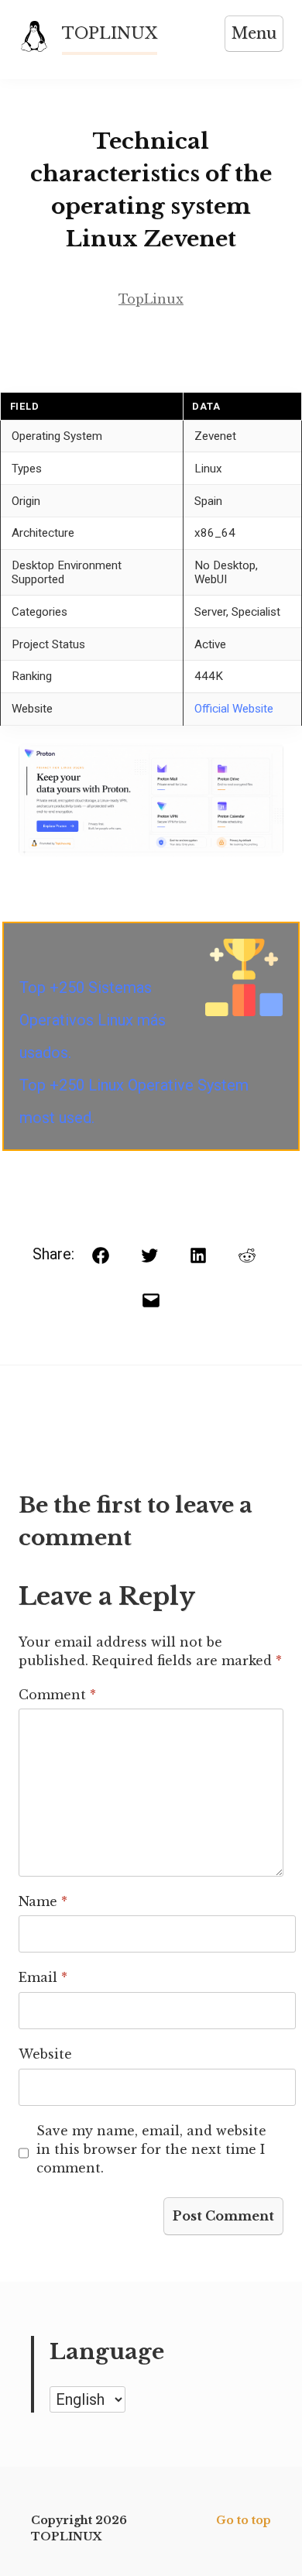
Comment (57, 1695)
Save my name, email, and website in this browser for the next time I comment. (151, 2149)
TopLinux (151, 299)
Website (45, 2054)
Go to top (244, 2520)
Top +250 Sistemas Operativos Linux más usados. (93, 1020)
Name (43, 1901)
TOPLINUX (110, 33)
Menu (254, 33)
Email (43, 1977)
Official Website (234, 709)
